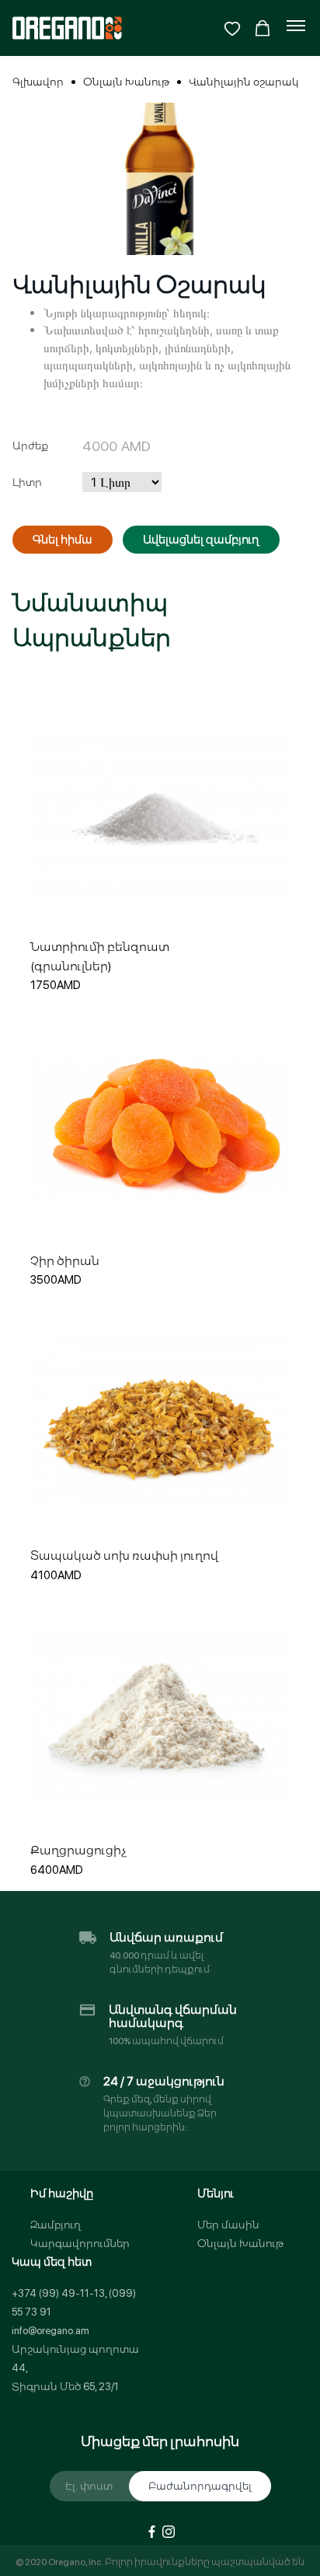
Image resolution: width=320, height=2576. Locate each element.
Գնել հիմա (63, 540)
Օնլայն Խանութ (126, 82)
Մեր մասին (228, 2225)
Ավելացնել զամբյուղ (201, 540)
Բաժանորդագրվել (200, 2486)
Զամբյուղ (56, 2225)
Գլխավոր (38, 82)
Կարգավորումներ (80, 2244)
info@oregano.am (50, 2331)
